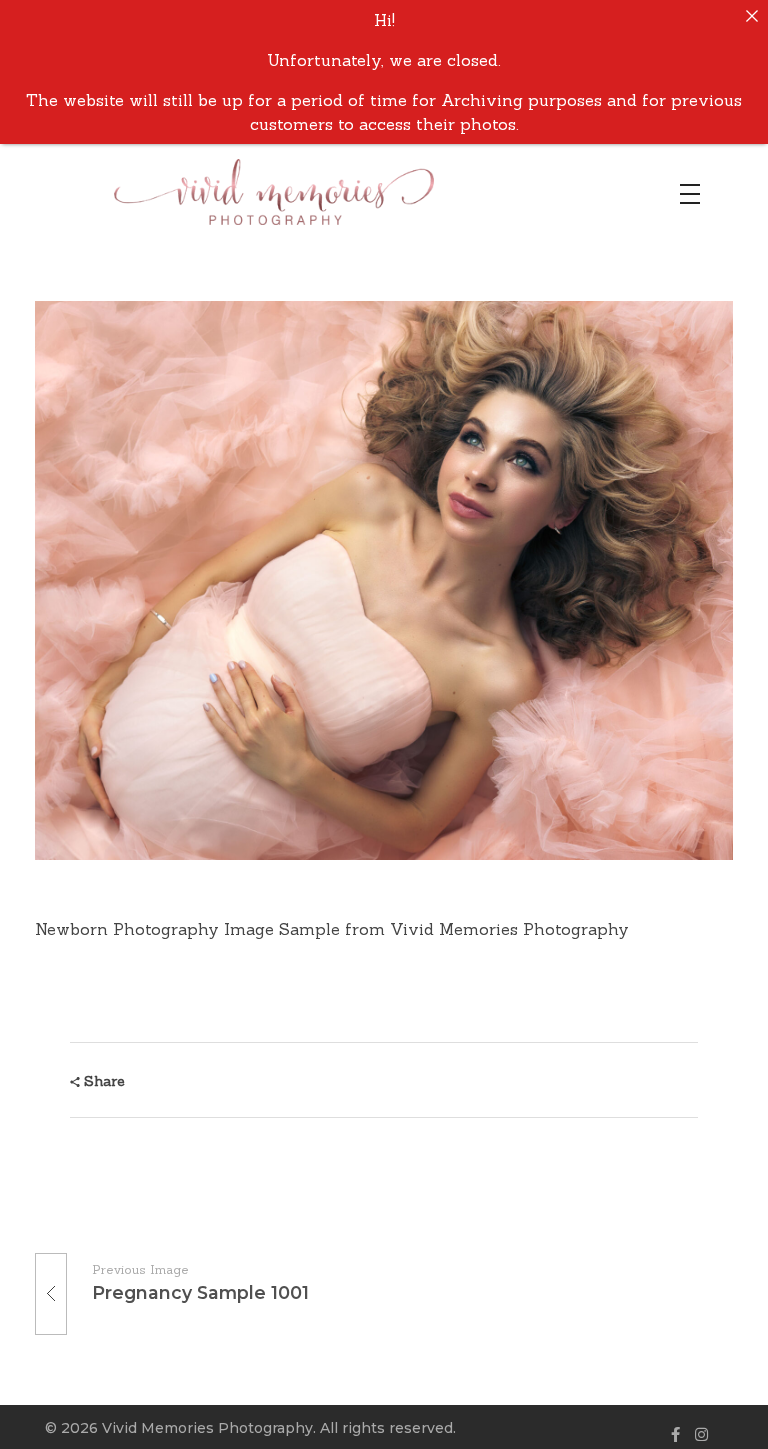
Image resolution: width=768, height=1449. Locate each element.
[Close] (752, 16)
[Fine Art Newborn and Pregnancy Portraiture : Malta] (314, 192)
